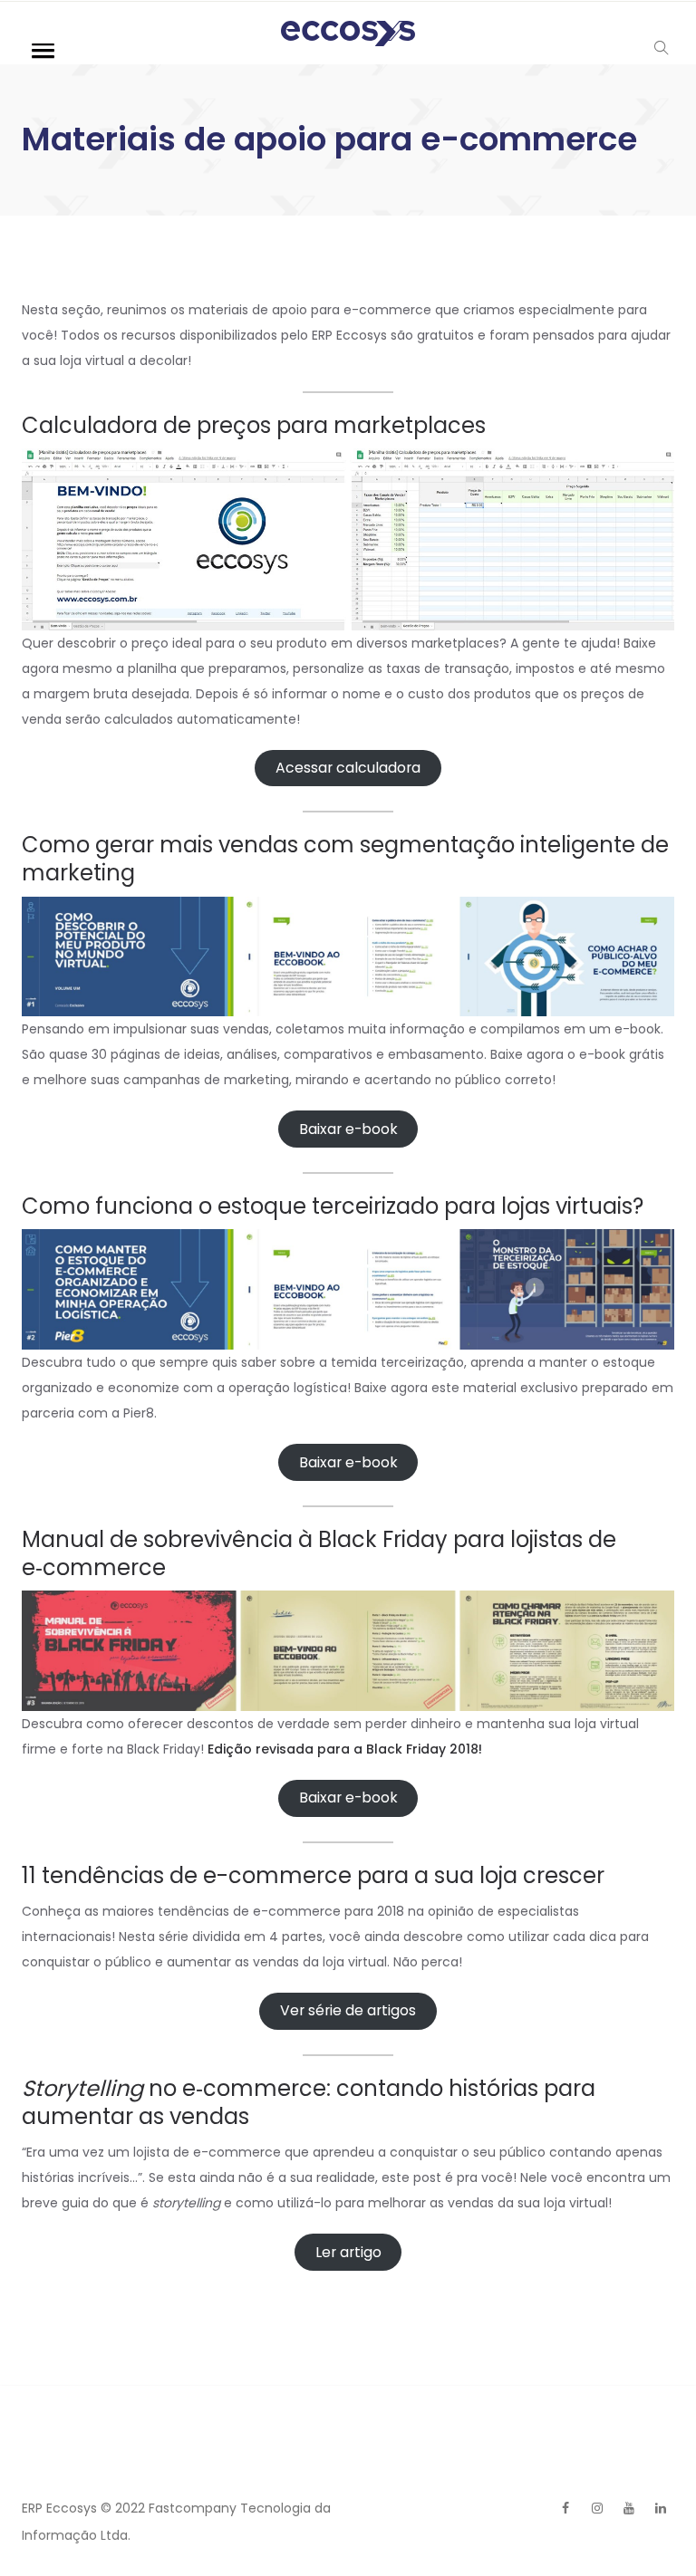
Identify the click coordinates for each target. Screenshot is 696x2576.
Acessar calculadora (348, 768)
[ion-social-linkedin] (661, 2508)
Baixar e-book (348, 1129)
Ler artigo (348, 2252)
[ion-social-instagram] (597, 2508)
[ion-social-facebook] (565, 2508)
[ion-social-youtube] (629, 2508)
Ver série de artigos (348, 2010)
